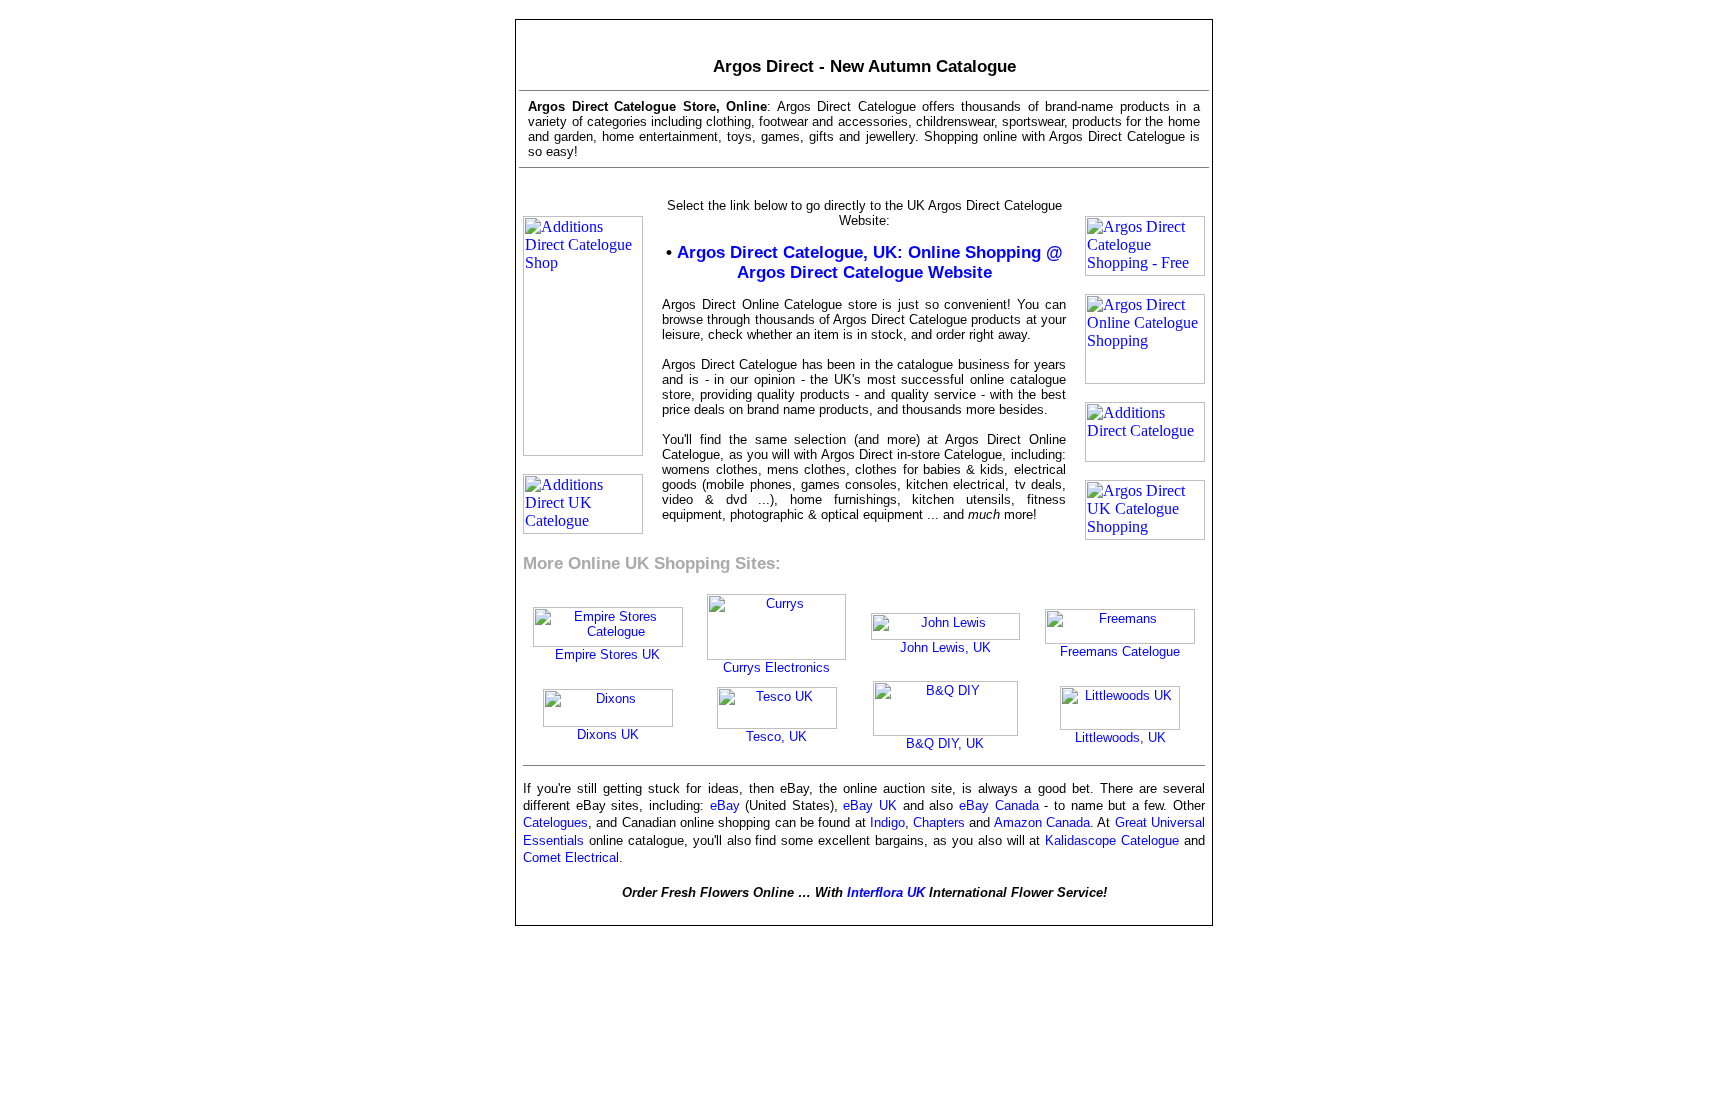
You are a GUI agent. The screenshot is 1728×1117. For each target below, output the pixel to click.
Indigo (887, 822)
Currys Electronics (776, 667)
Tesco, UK (776, 736)
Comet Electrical (571, 857)
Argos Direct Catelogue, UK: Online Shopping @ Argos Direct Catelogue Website (870, 262)
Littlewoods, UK (1120, 737)
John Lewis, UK (945, 647)
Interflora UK (886, 892)
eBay (725, 805)
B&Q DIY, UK (945, 743)
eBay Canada (999, 805)
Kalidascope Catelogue (1112, 840)
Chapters (939, 822)
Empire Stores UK (607, 654)
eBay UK (870, 805)
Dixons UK (608, 734)
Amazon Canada (1042, 822)
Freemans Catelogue (1120, 651)
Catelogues (555, 822)
